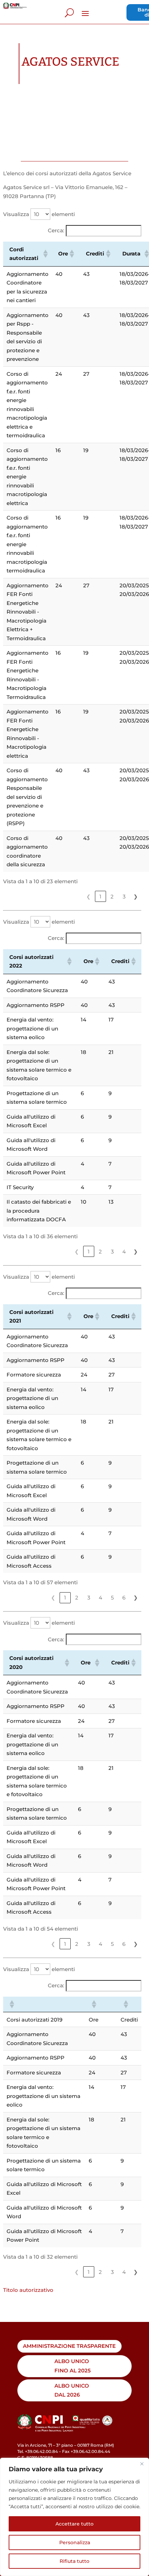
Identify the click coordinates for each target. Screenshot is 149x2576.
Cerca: (56, 230)
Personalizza (75, 2542)
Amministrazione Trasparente (69, 2346)
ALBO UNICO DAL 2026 (72, 2390)
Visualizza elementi (39, 214)
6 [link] (124, 1598)
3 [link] (124, 897)
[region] (74, 2517)
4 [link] (124, 1252)
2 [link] (112, 897)
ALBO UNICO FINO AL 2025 (73, 2366)
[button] (45, 254)
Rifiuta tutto (74, 2561)
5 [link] (112, 1598)
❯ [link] (136, 897)
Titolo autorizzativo (28, 2290)
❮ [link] (89, 897)
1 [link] (100, 897)
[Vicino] (142, 2464)
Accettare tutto (74, 2524)
